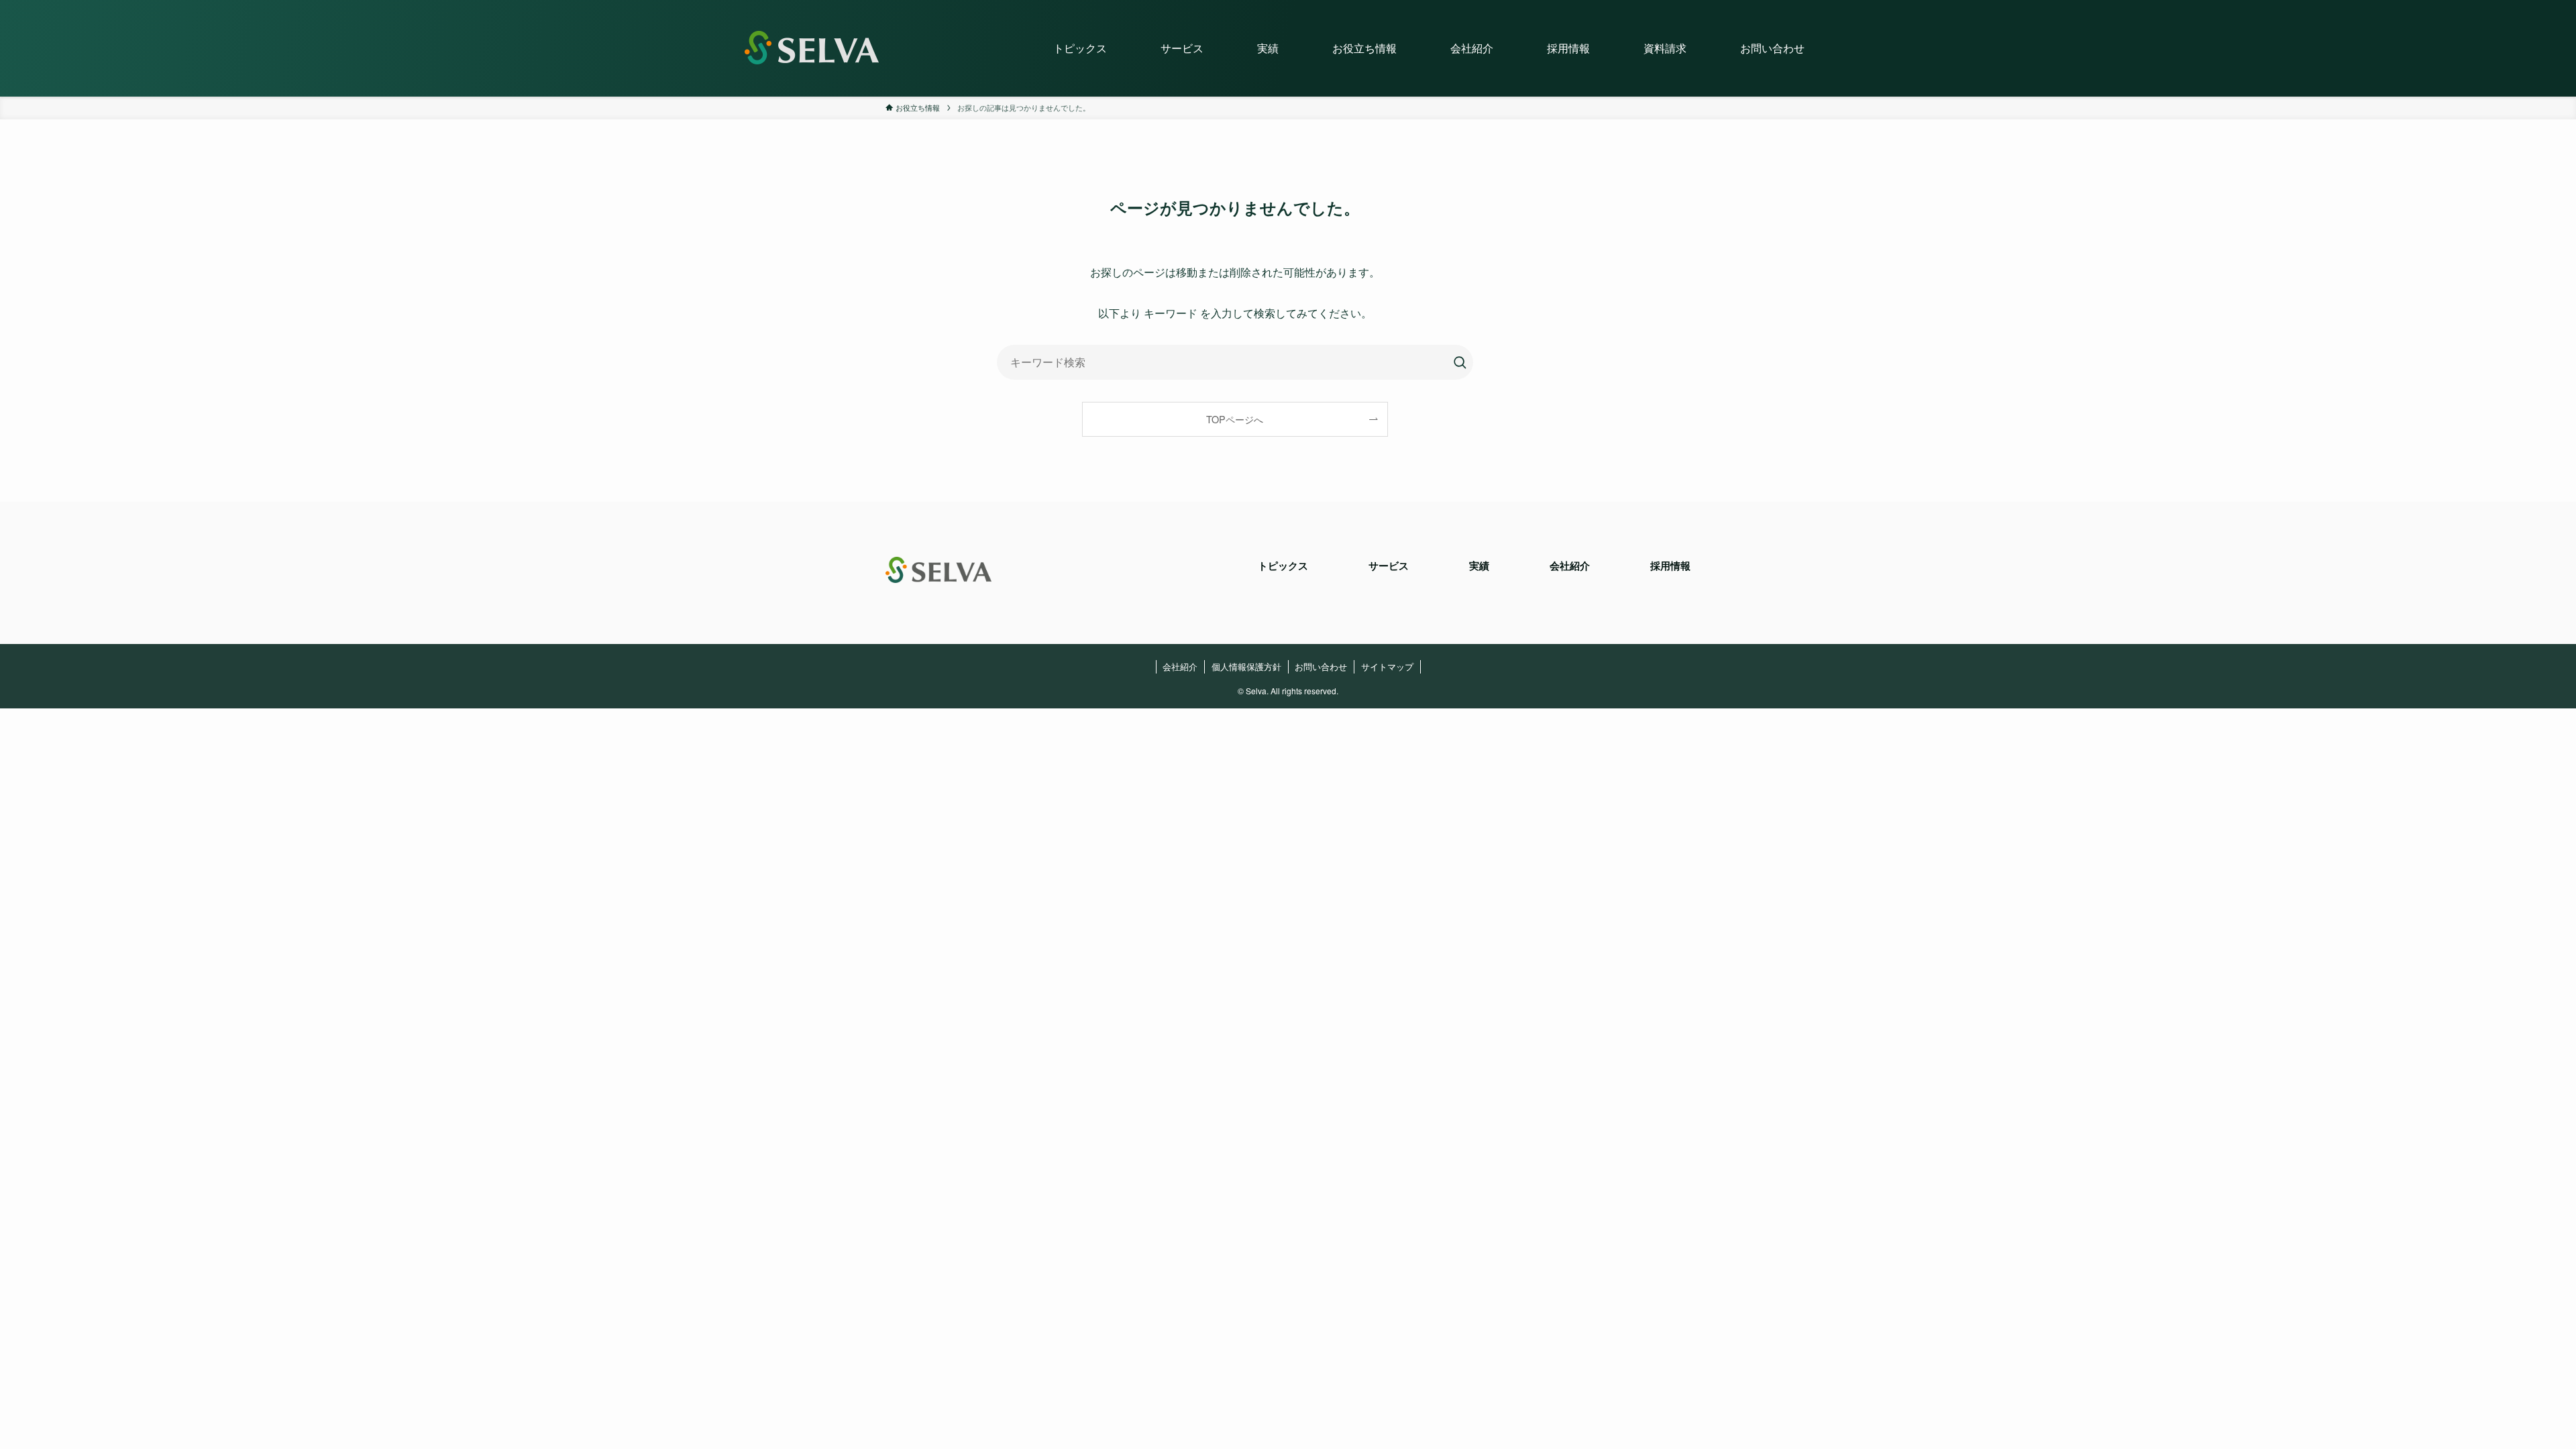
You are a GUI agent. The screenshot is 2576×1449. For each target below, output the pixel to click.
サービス (1389, 566)
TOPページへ (1235, 419)
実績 (1479, 566)
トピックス (1283, 566)
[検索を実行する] (1460, 362)
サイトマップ (1387, 666)
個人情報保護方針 (1246, 666)
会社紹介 (1570, 566)
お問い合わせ (1321, 666)
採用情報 (1670, 566)
